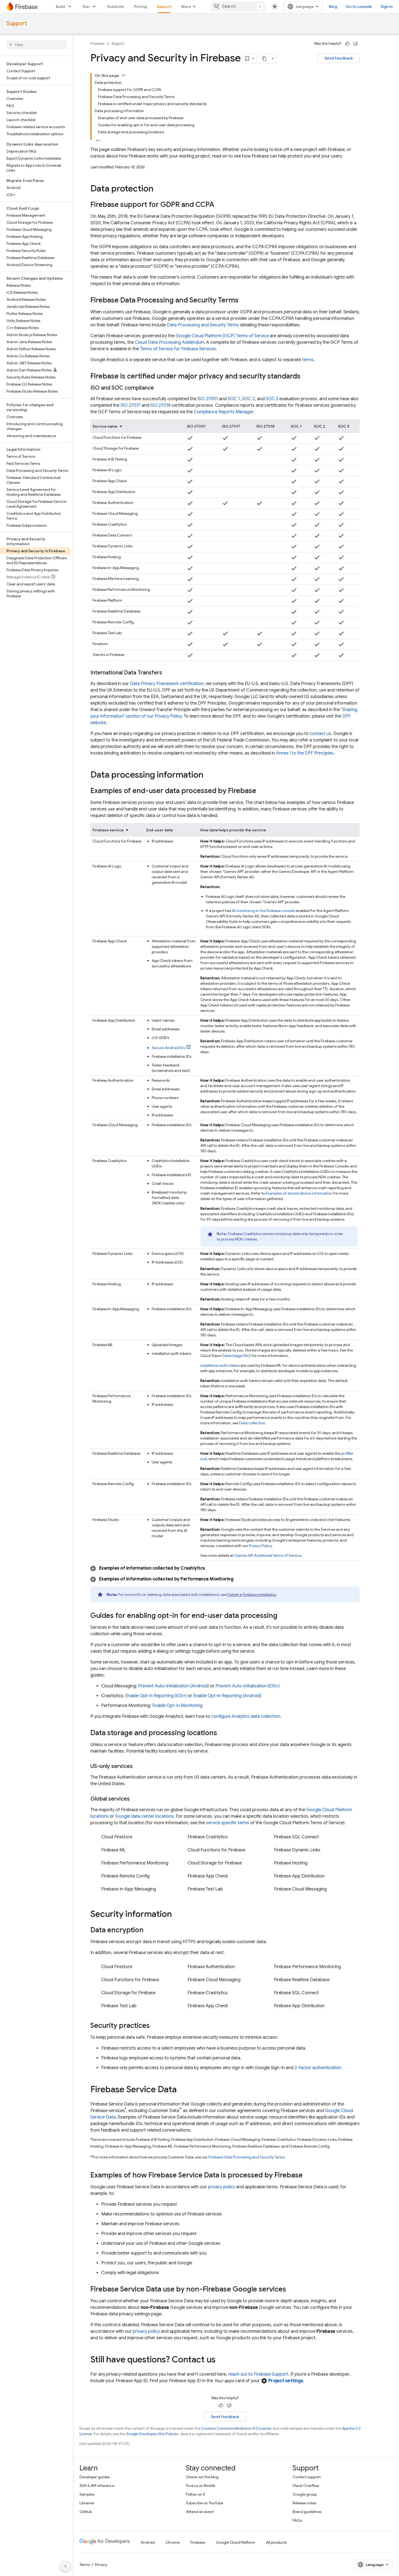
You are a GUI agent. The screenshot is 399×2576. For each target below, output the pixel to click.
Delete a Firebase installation (252, 1595)
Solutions (116, 7)
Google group (305, 2494)
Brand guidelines (307, 2512)
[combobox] (238, 7)
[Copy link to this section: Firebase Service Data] (182, 2090)
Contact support (307, 2477)
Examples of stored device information (299, 1193)
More (186, 7)
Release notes (304, 2503)
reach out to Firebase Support (258, 2374)
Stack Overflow (306, 2486)
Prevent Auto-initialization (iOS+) (248, 1686)
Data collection (252, 1423)
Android (148, 2542)
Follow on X (196, 2494)
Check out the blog (202, 2477)
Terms (85, 2565)
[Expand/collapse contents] (123, 75)
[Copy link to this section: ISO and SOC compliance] (159, 388)
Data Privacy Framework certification (167, 684)
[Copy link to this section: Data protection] (159, 189)
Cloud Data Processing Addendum (170, 342)
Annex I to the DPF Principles (305, 753)
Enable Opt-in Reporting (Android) (227, 1696)
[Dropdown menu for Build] (71, 7)
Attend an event (200, 2512)
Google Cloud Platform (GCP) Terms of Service (222, 336)
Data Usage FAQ (237, 1356)
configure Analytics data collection (246, 1716)
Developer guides (95, 2477)
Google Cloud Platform (235, 2542)
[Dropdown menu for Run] (96, 7)
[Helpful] (347, 44)
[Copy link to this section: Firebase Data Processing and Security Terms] (244, 301)
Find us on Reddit (201, 2486)
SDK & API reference (97, 2486)
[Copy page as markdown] (264, 59)
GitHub (86, 2512)
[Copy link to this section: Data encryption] (149, 1930)
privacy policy (221, 2187)
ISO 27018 (160, 405)
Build (60, 7)
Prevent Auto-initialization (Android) (174, 1686)
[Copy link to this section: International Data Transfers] (167, 673)
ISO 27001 (208, 399)
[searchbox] (37, 45)
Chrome (173, 2542)
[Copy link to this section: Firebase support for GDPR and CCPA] (220, 205)
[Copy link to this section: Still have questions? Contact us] (221, 2360)
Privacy (101, 2565)
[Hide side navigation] (65, 2566)
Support (164, 7)
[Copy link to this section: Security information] (177, 1915)
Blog (333, 7)
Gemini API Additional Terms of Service (268, 1555)
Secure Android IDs (168, 1048)
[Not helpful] (356, 44)
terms (308, 360)
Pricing (140, 7)
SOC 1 (234, 399)
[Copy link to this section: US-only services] (138, 1766)
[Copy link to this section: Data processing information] (209, 775)
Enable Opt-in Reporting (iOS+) (156, 1696)
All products (276, 2542)
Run (86, 7)
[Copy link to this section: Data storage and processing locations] (223, 1733)
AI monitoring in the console (263, 911)
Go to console (359, 7)
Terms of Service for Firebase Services (178, 349)
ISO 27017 (131, 405)
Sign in (387, 7)
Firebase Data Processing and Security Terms (246, 2157)
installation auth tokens (220, 1365)
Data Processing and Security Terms (203, 325)
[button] (225, 1568)
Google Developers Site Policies (152, 2434)
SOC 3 (272, 399)
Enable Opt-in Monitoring (177, 1706)
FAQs (297, 2520)
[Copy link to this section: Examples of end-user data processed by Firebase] (262, 791)
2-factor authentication (318, 2068)
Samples (87, 2494)
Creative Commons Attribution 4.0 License (236, 2428)
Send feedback (339, 58)
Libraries (87, 2503)
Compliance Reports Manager (224, 412)
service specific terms (228, 1823)
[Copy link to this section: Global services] (135, 1799)
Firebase (97, 44)
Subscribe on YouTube (205, 2503)
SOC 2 (248, 399)
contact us (320, 734)
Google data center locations (144, 1816)
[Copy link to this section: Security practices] (155, 2026)
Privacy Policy (260, 1546)
